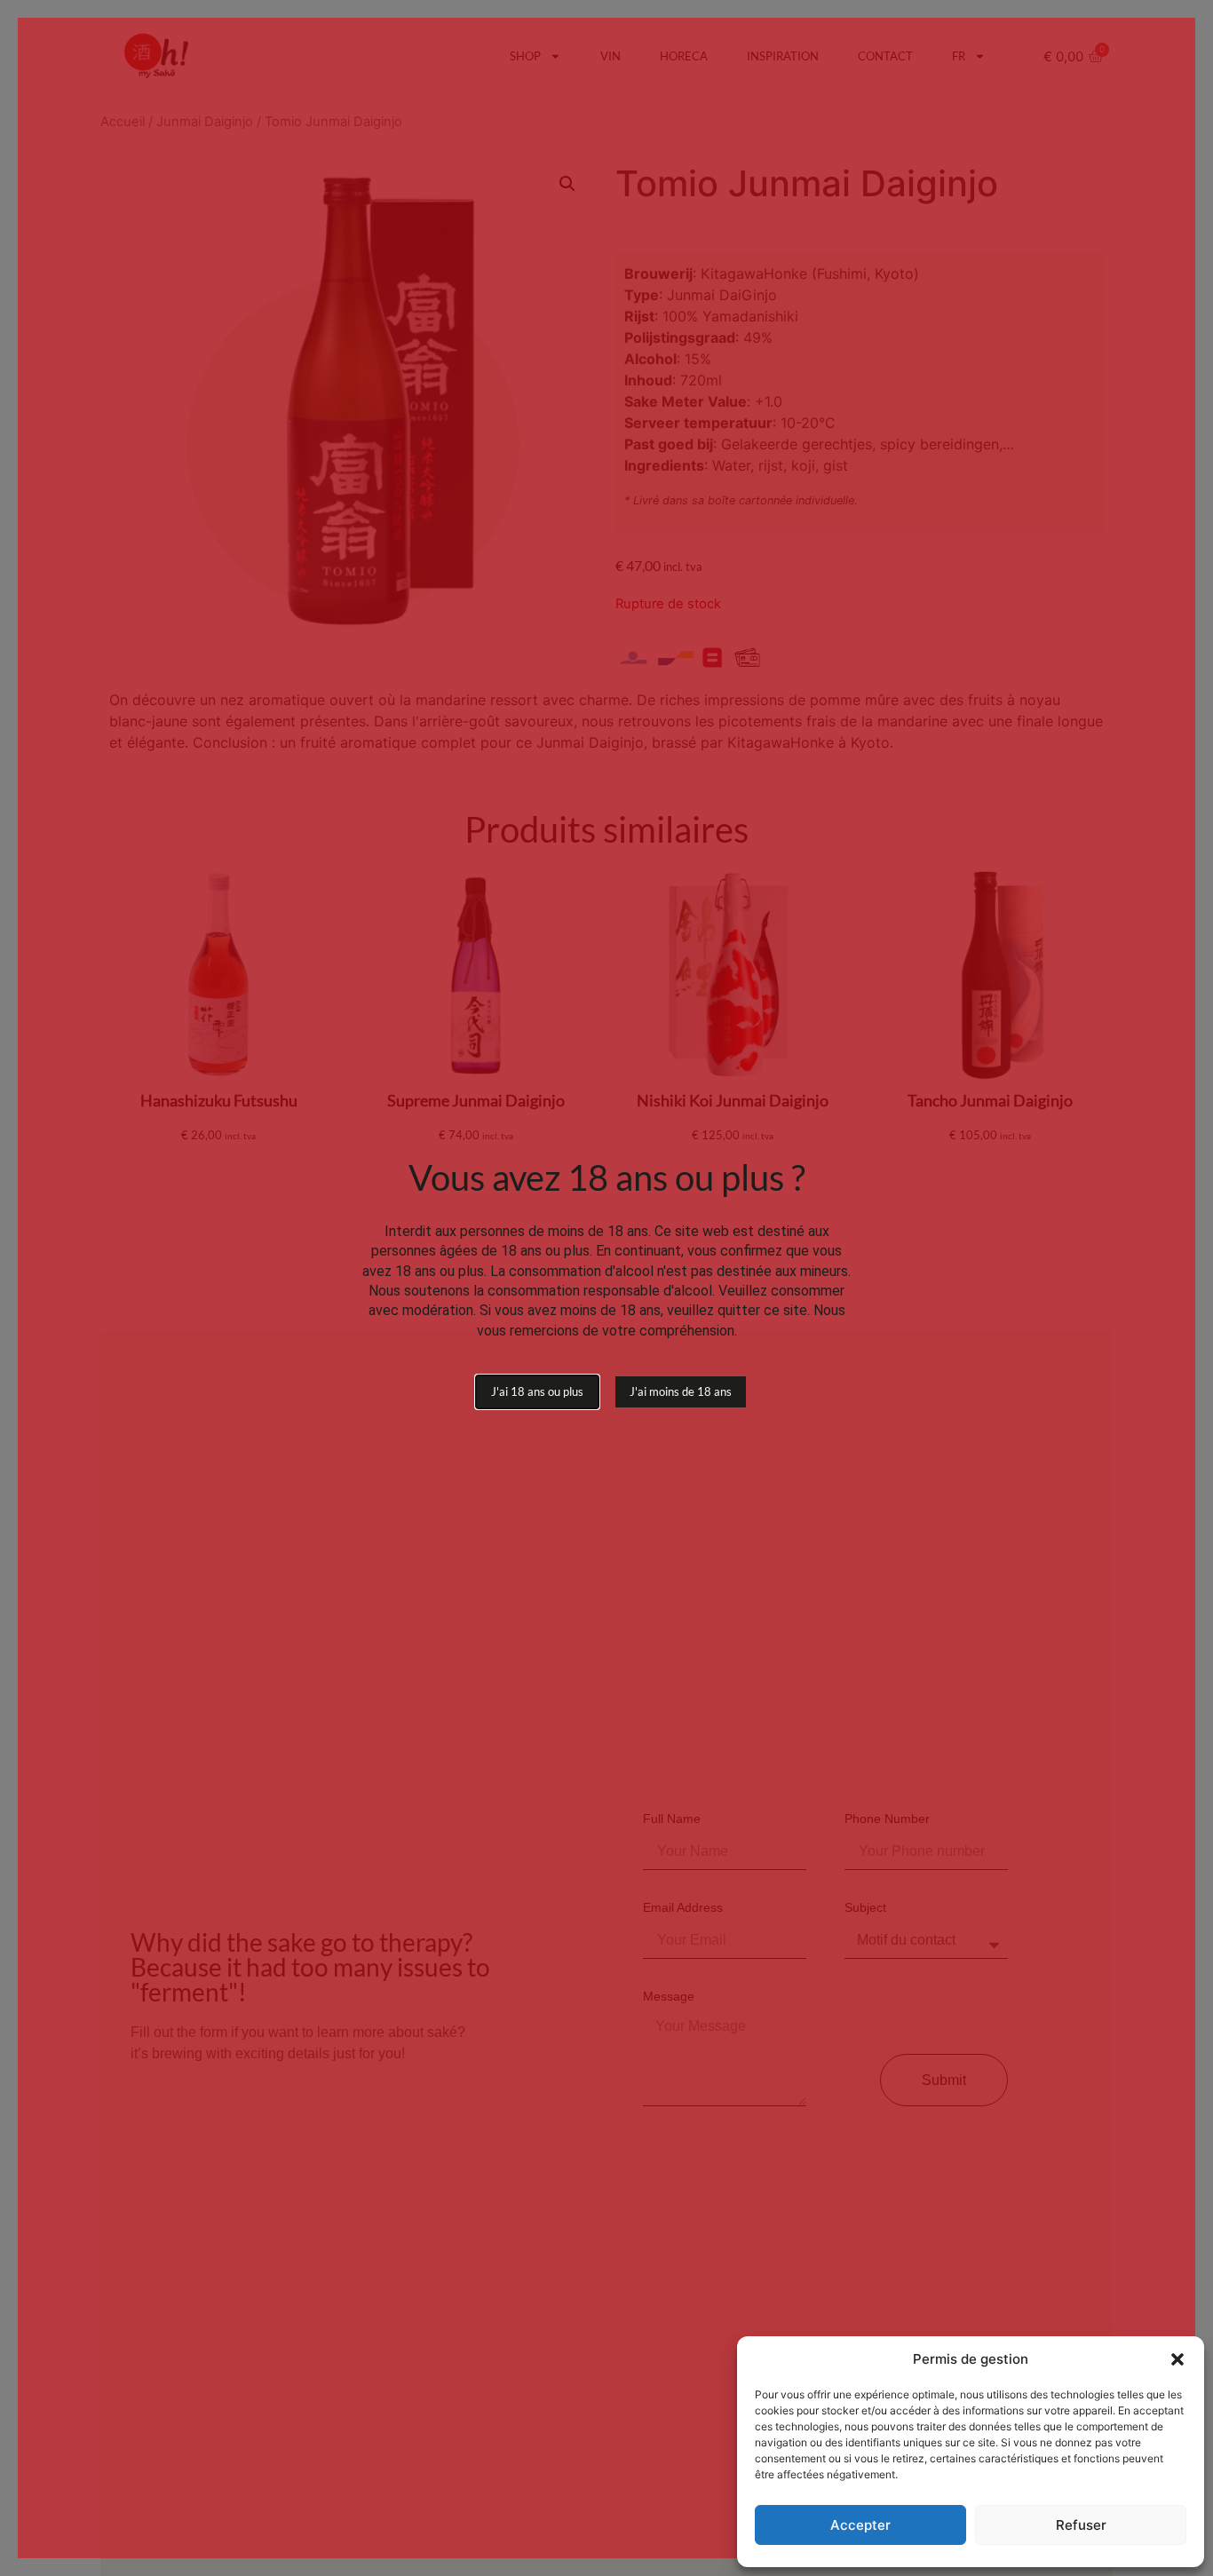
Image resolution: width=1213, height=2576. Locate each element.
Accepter (860, 2525)
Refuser (1081, 2525)
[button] (1177, 2359)
